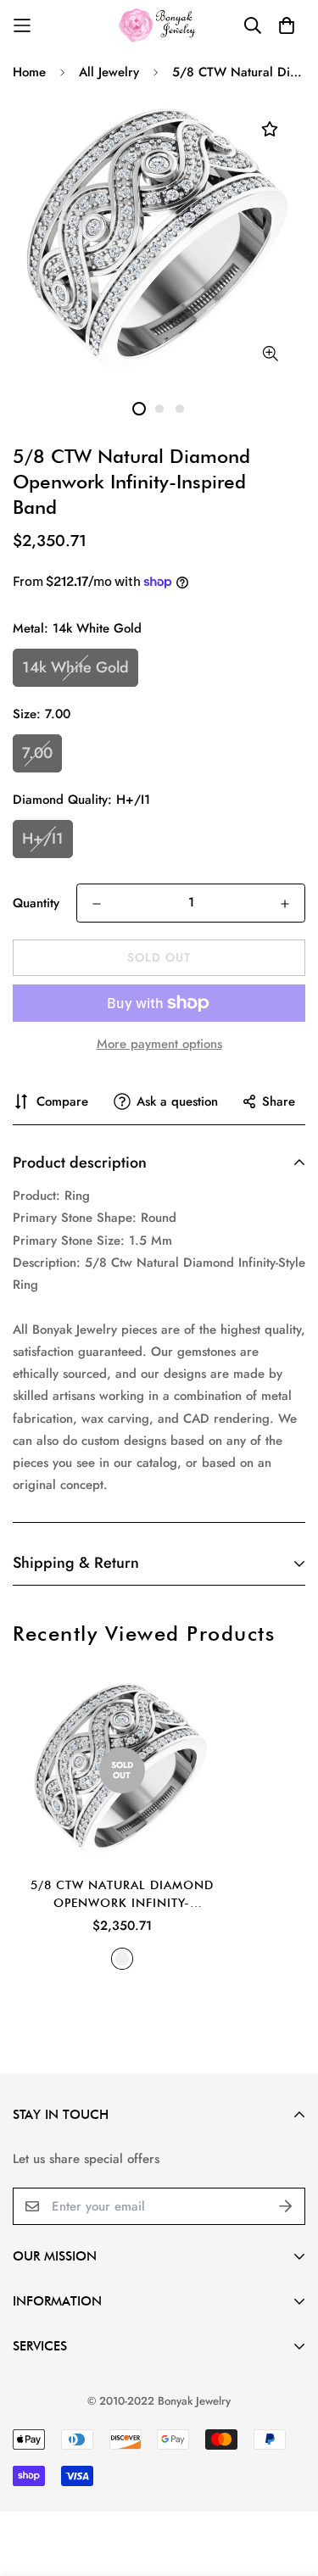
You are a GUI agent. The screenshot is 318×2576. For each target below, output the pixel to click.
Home (29, 72)
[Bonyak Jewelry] (159, 25)
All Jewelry (109, 72)
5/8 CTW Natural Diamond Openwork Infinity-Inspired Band (122, 1895)
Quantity (36, 903)
